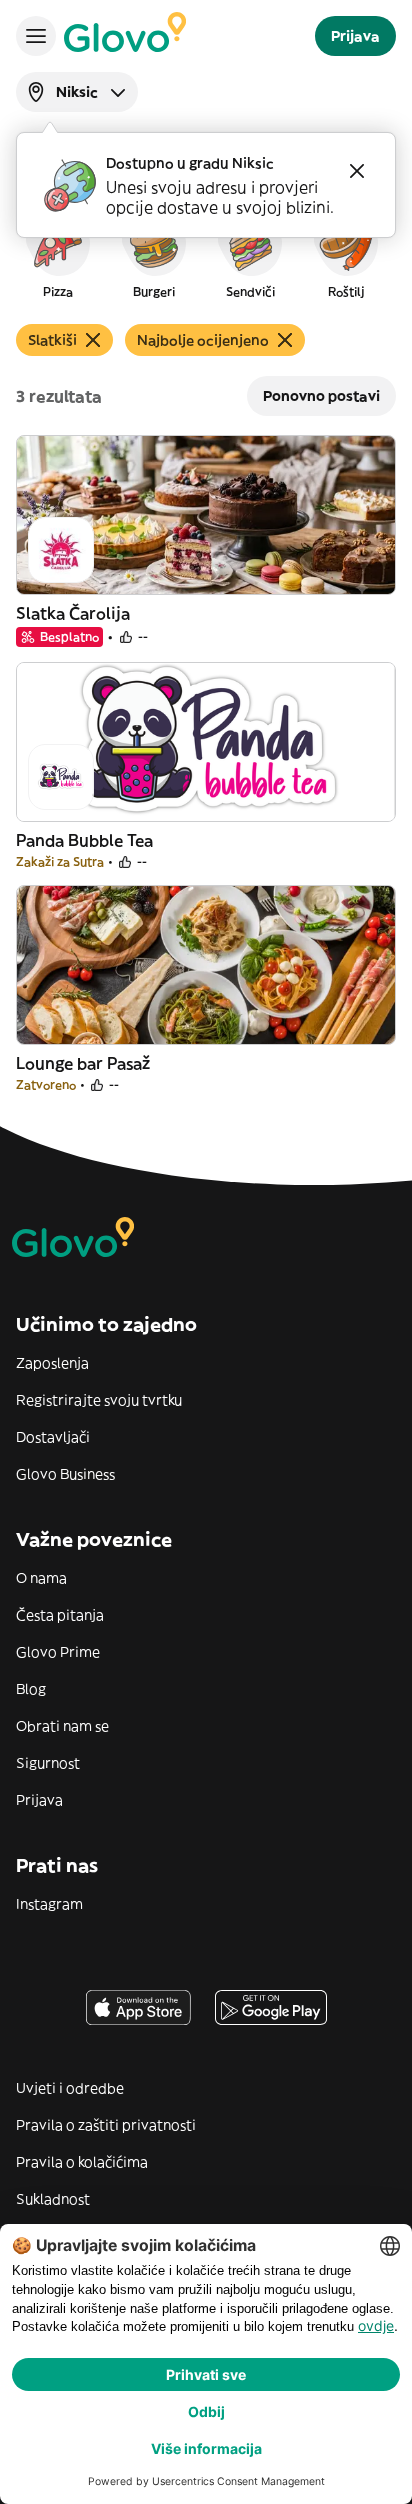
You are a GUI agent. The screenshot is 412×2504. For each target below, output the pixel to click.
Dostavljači (53, 1437)
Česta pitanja (60, 1615)
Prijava (39, 1800)
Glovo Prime (58, 1652)
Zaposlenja (52, 1363)
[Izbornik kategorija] (36, 36)
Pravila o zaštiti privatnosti (106, 2125)
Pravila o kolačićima (82, 2162)
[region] (206, 254)
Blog (31, 1689)
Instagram (49, 1904)
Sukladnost (53, 2199)
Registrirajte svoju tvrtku (99, 1400)
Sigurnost (48, 1763)
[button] (58, 254)
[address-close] (357, 171)
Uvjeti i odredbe (70, 2088)
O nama (41, 1578)
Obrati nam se (62, 1726)
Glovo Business (65, 1474)
